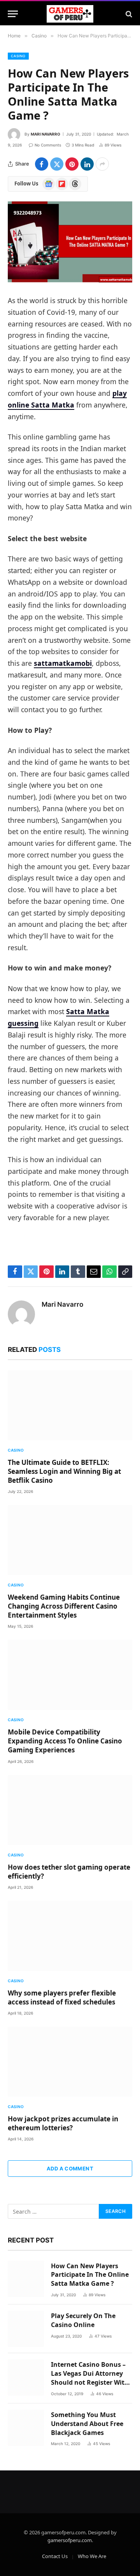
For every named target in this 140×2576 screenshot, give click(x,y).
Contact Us (55, 2556)
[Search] (128, 14)
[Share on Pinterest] (72, 164)
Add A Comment (70, 2168)
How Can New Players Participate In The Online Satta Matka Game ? (90, 2275)
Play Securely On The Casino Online (83, 2320)
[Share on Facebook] (42, 164)
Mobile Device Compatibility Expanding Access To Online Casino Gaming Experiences (65, 1741)
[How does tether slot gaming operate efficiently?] (70, 1810)
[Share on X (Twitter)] (57, 164)
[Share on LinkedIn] (87, 164)
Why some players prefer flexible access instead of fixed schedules (62, 1997)
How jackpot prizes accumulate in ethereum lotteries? (63, 2123)
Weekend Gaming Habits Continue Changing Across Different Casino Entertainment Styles (64, 1606)
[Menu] (13, 14)
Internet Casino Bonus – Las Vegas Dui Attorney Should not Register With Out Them (90, 2378)
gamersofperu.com (70, 2540)
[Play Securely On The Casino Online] (26, 2329)
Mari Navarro (45, 134)
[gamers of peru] (70, 14)
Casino (18, 56)
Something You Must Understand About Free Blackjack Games (87, 2424)
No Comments (48, 145)
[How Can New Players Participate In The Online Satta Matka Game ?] (70, 242)
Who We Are (92, 2556)
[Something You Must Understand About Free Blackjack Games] (26, 2428)
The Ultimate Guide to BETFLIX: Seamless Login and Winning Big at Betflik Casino (64, 1471)
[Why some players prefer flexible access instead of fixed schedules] (70, 1936)
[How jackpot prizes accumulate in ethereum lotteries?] (70, 2062)
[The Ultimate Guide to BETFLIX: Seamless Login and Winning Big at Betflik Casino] (70, 1405)
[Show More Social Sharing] (102, 164)
